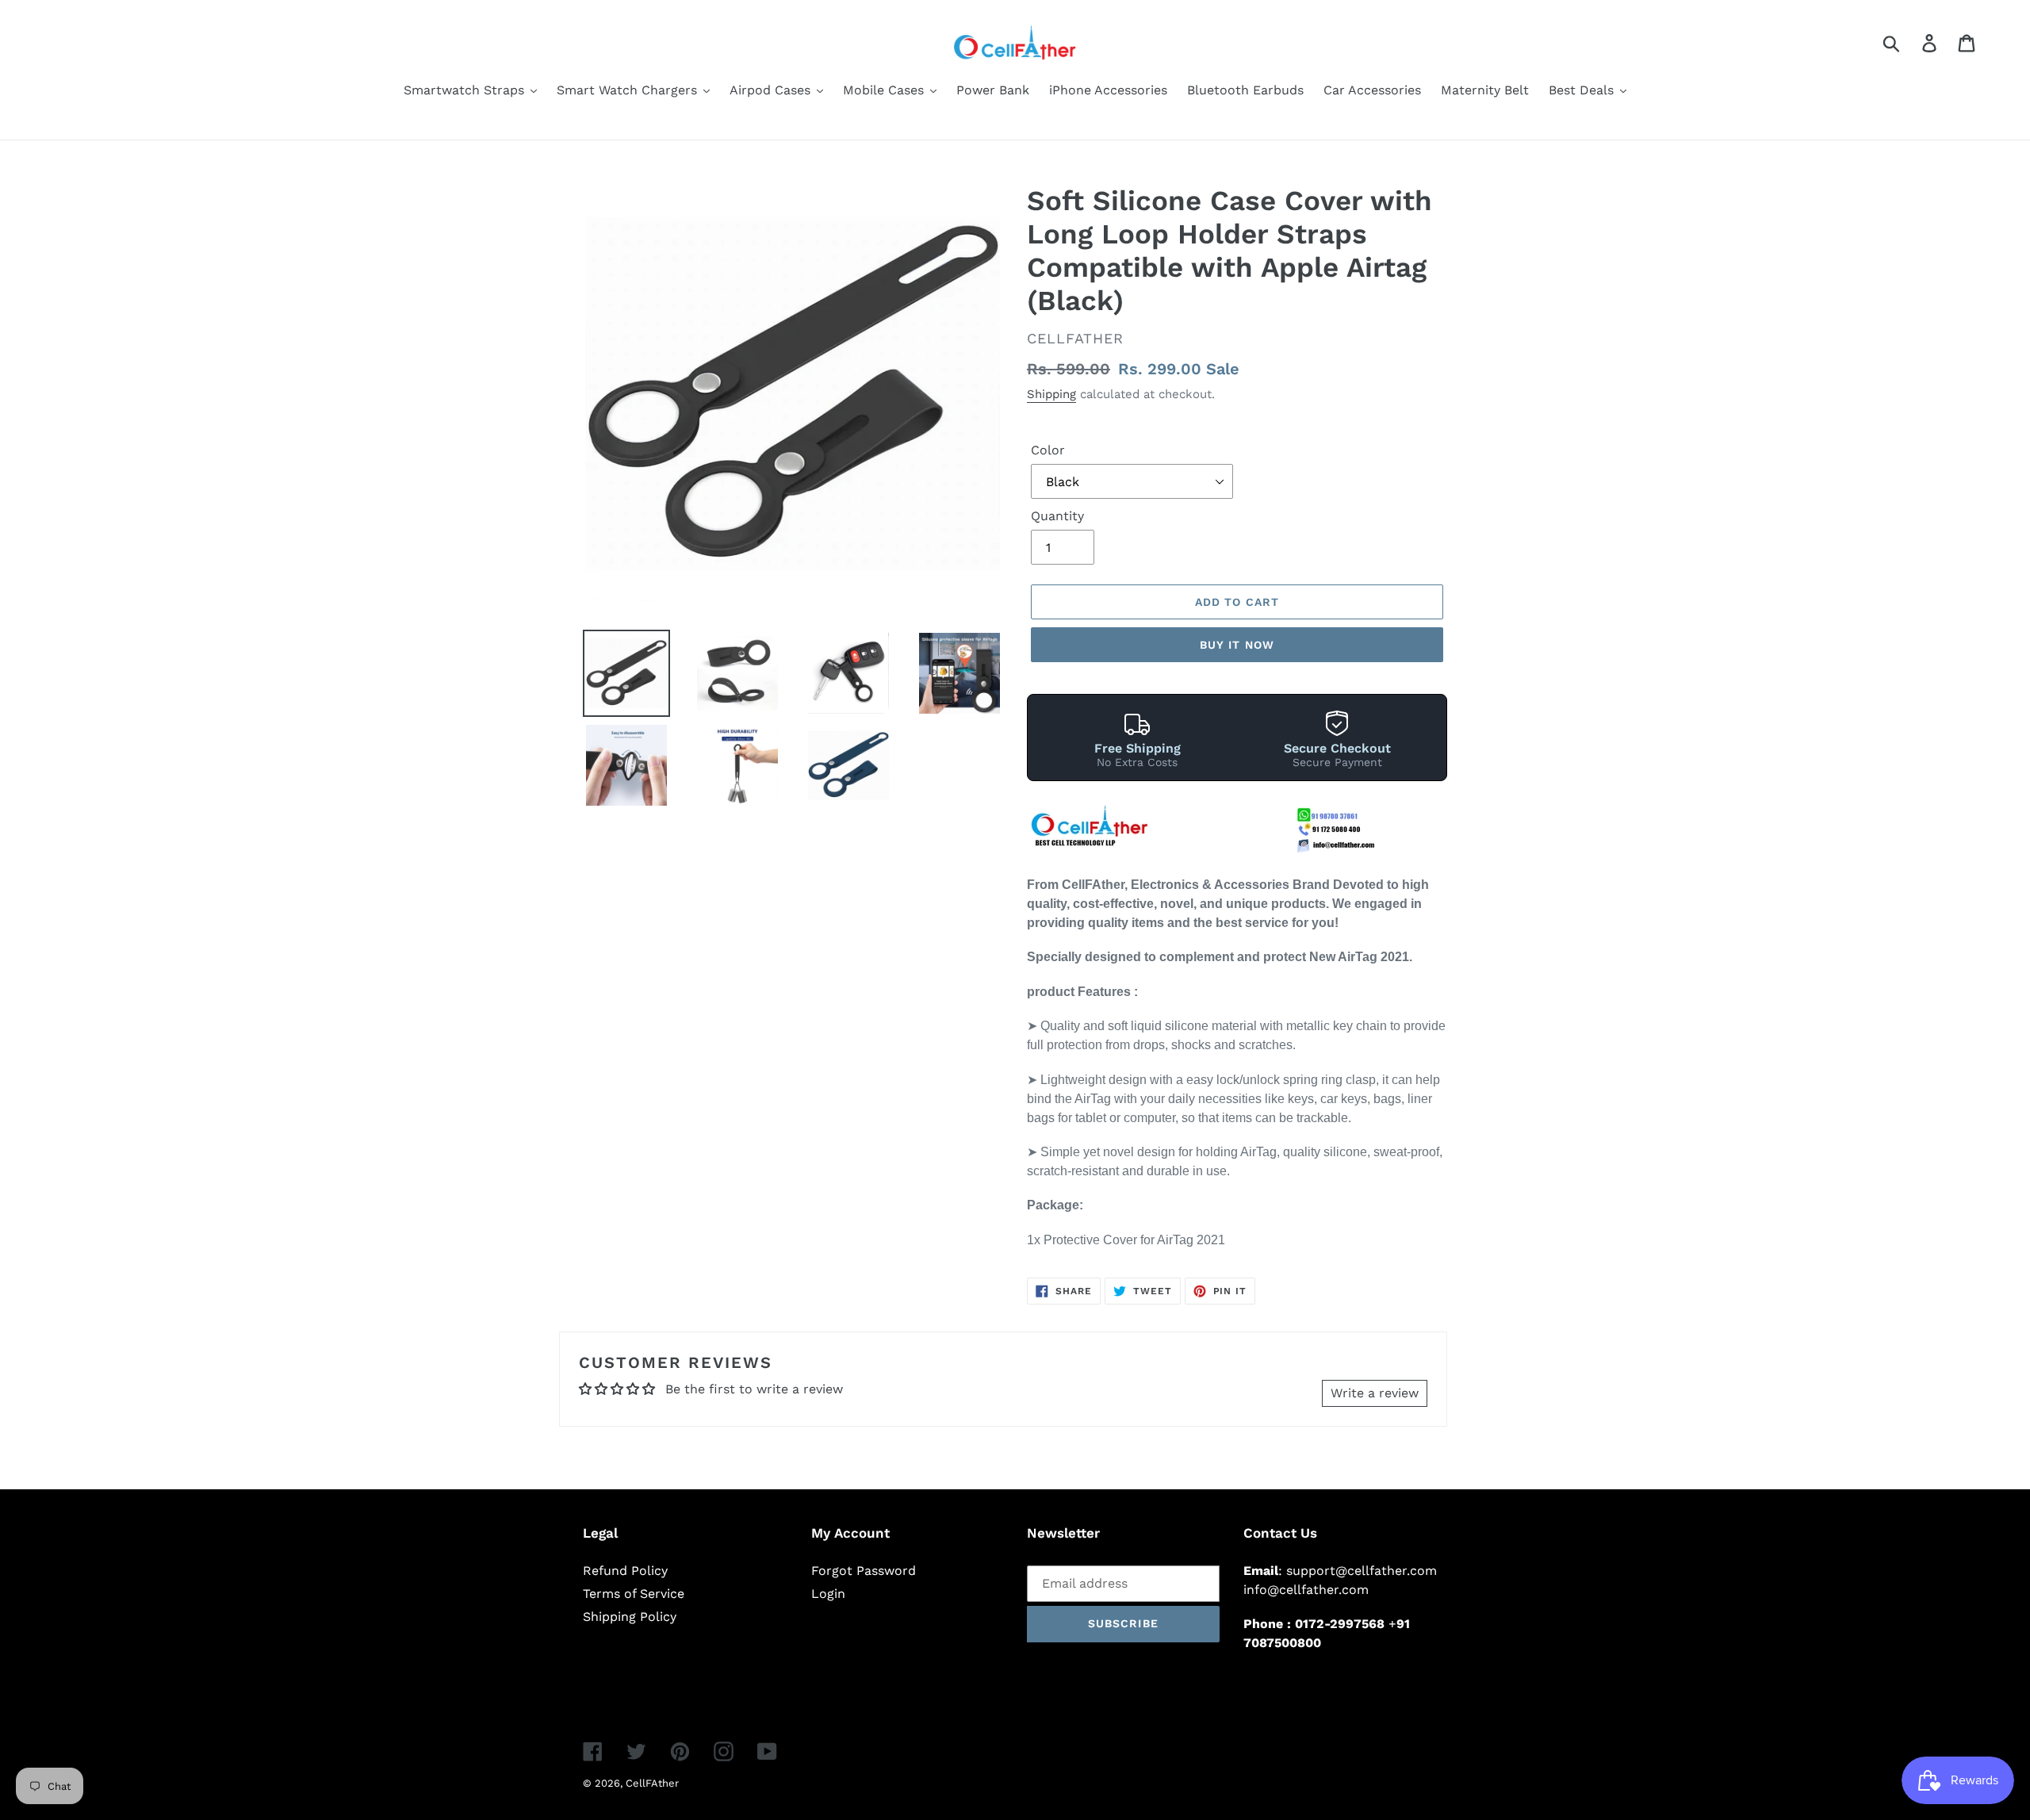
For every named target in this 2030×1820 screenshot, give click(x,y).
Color (1048, 450)
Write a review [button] (1375, 1393)
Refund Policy (625, 1571)
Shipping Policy (630, 1617)
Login (828, 1594)
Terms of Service (634, 1594)
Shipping (1051, 394)
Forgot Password (864, 1571)
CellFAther (652, 1783)
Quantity (1057, 516)
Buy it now (1237, 645)
